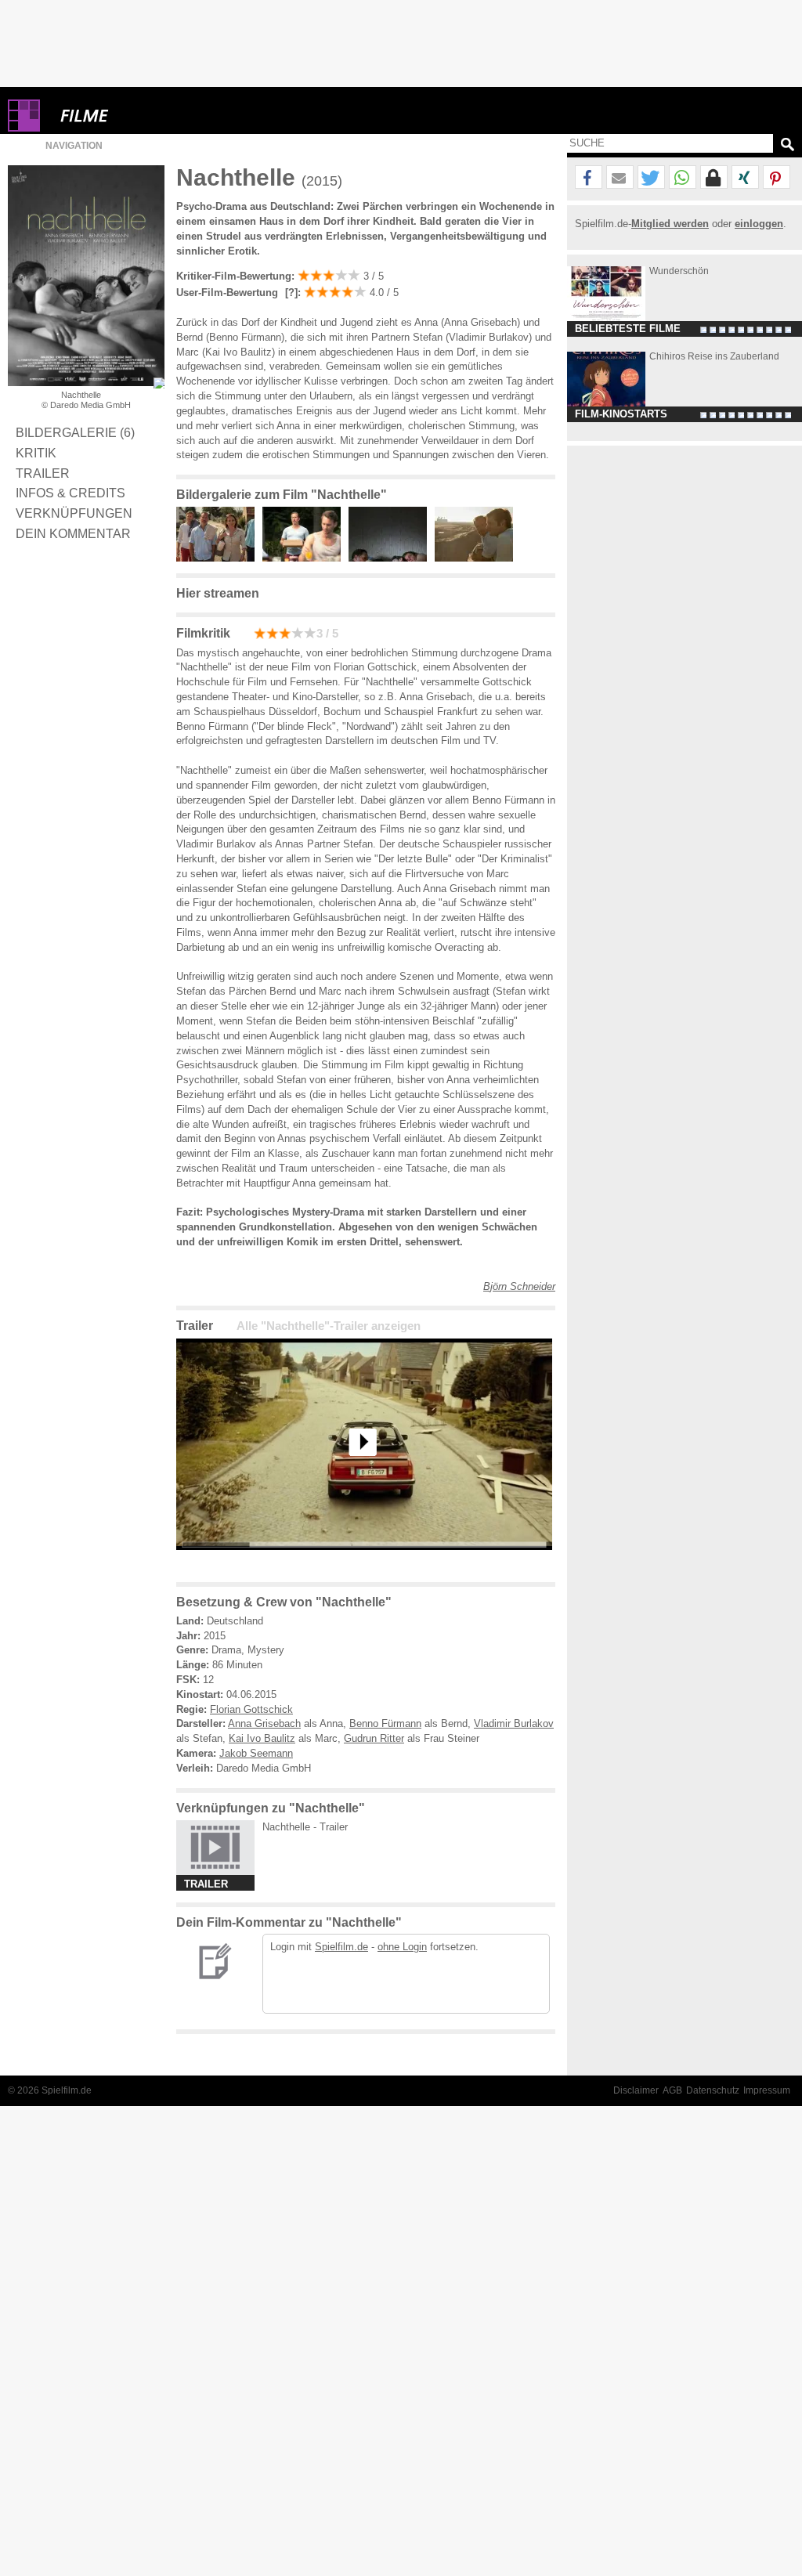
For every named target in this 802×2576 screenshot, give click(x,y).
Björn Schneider (519, 1286)
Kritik (36, 453)
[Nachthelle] (364, 1562)
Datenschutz (713, 2090)
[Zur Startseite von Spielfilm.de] (24, 128)
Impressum (767, 2090)
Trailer (43, 473)
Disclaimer (636, 2090)
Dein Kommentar (73, 533)
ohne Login (402, 1947)
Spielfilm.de (341, 1947)
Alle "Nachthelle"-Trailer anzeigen (329, 1326)
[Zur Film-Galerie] (219, 558)
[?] (290, 293)
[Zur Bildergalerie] (159, 383)
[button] (589, 178)
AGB (672, 2090)
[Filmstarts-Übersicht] (141, 116)
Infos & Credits (70, 493)
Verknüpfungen (74, 513)
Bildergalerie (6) (75, 432)
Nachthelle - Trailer (305, 1827)
